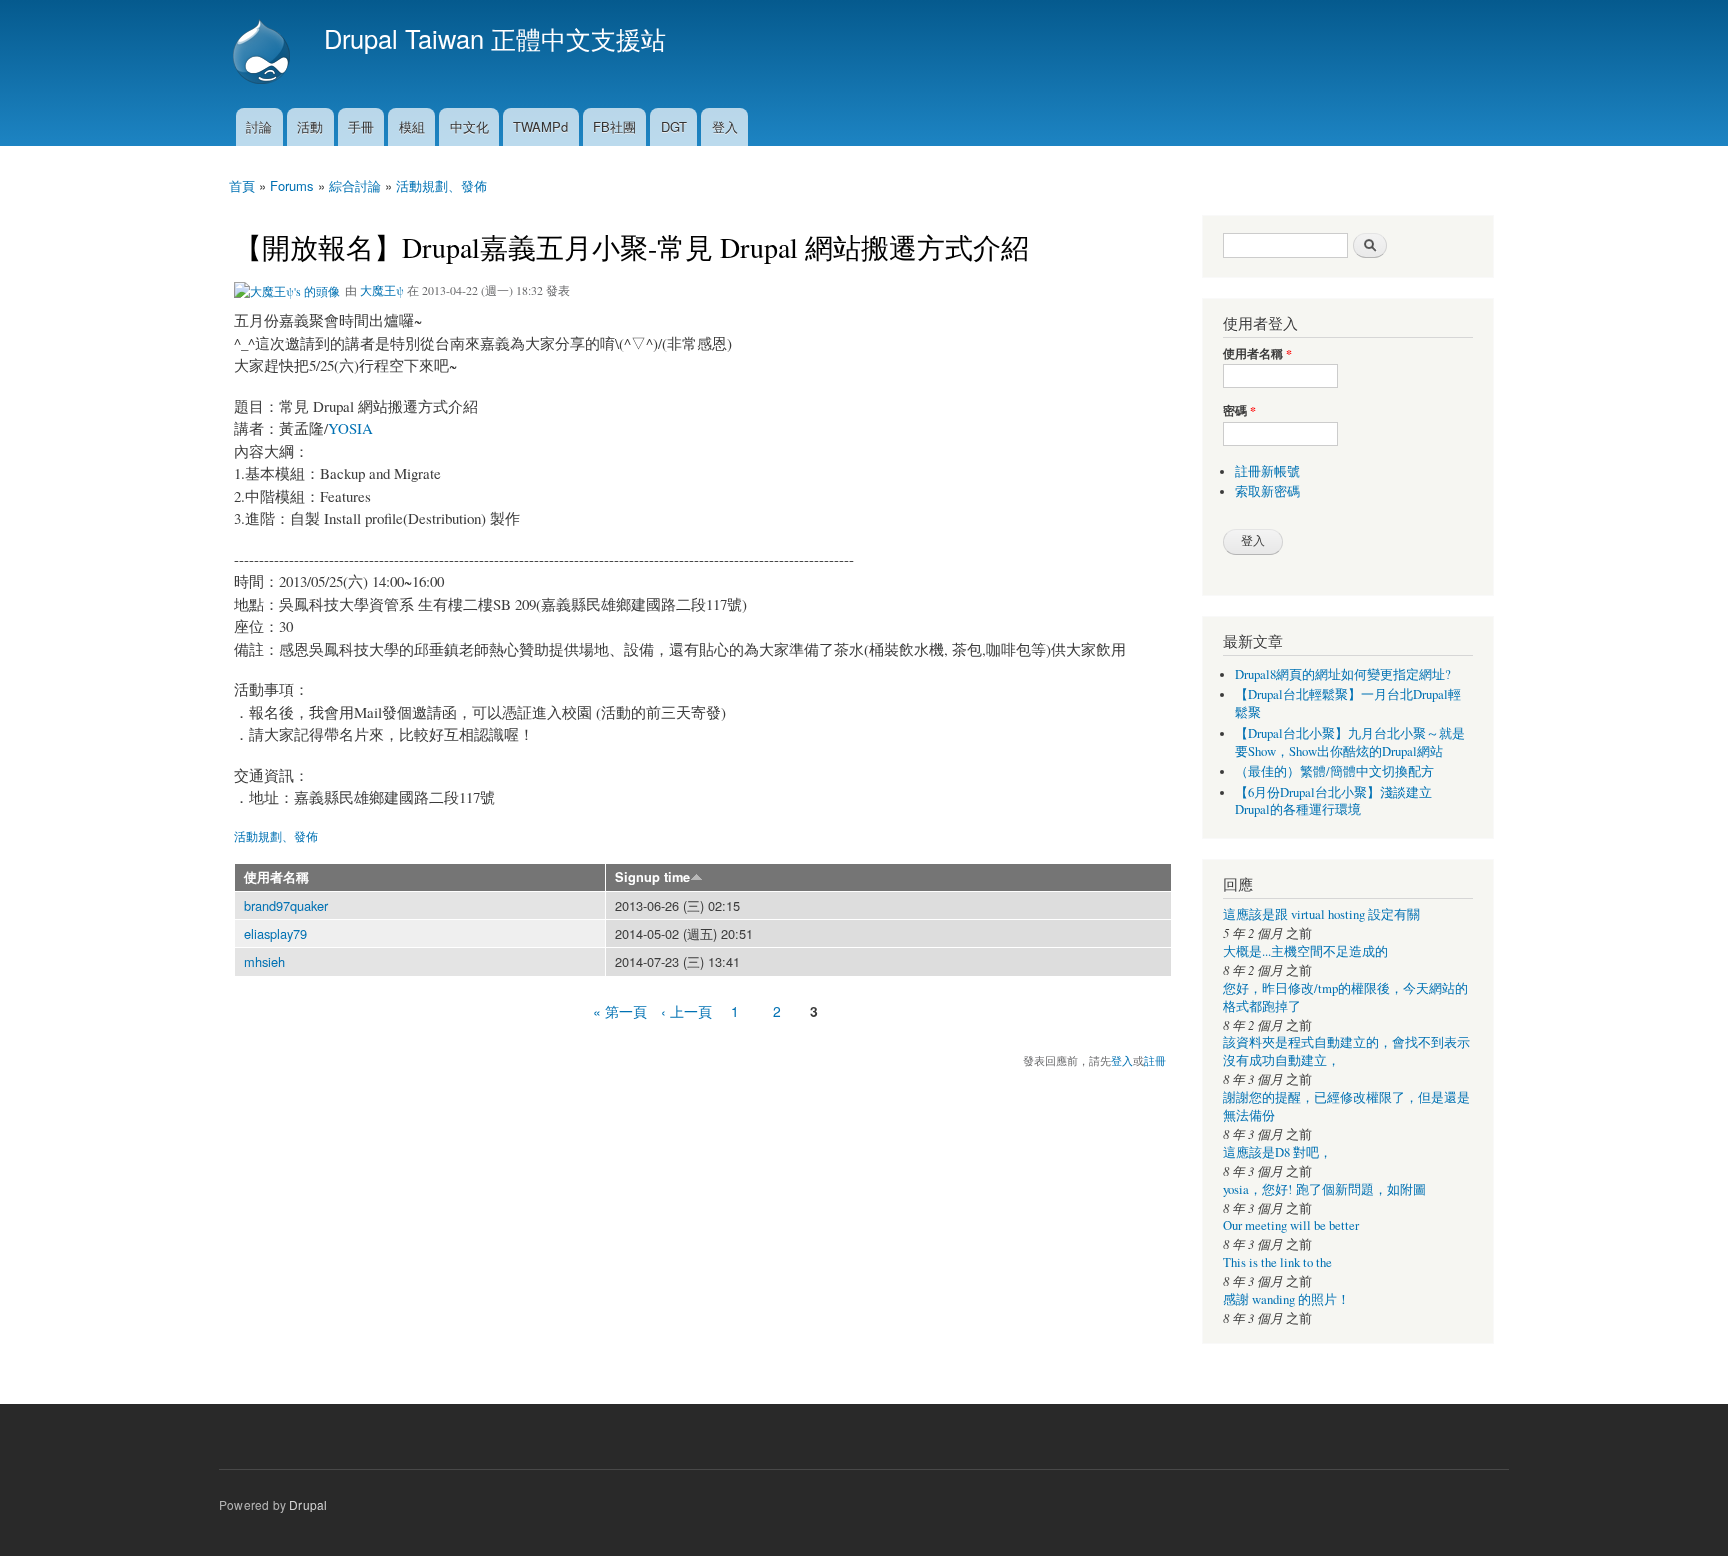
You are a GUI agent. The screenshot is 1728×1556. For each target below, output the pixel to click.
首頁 (242, 185)
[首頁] (264, 54)
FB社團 (614, 126)
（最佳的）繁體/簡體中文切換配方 (1334, 771)
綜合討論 (355, 185)
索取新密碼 (1267, 491)
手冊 (361, 126)
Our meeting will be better (1291, 1225)
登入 (725, 126)
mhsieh (264, 961)
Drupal (308, 1504)
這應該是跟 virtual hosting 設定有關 (1321, 914)
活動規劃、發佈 (441, 185)
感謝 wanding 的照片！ (1286, 1299)
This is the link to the (1277, 1262)
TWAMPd (540, 126)
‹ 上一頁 (686, 1011)
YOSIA (350, 428)
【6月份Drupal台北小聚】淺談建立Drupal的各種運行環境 (1333, 801)
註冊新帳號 (1267, 471)
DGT (674, 126)
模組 (412, 126)
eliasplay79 (275, 933)
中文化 (469, 126)
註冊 (1155, 1060)
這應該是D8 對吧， (1277, 1152)
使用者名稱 (276, 877)
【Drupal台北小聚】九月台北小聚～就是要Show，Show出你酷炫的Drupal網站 (1350, 742)
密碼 (1239, 411)
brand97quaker (286, 905)
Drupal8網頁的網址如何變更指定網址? (1343, 674)
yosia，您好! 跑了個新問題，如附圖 (1324, 1189)
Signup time (652, 877)
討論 (259, 126)
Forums (292, 185)
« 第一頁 (620, 1011)
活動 (310, 126)
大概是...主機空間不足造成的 (1305, 951)
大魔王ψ (382, 290)
